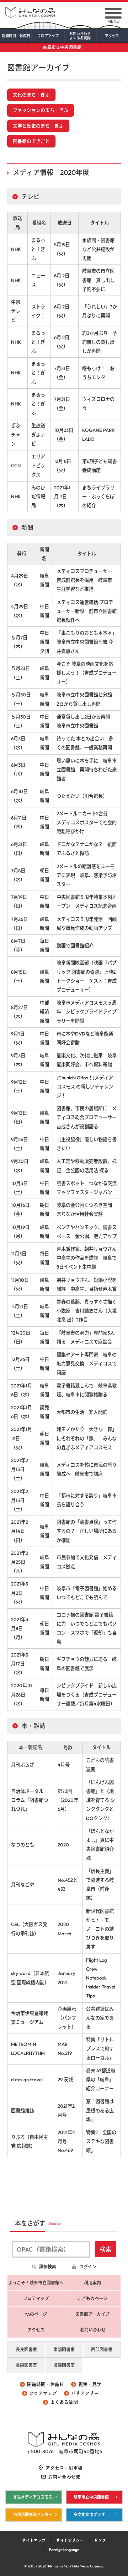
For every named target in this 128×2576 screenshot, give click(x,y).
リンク (100, 2540)
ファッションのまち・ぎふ (41, 110)
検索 (106, 2249)
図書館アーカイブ (92, 2314)
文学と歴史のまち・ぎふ (38, 126)
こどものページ (92, 2298)
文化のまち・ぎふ (31, 95)
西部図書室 (102, 2350)
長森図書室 (26, 2365)
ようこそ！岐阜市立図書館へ (36, 2283)
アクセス (112, 36)
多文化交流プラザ (89, 2515)
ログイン (88, 2267)
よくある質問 (64, 2402)
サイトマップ (34, 2540)
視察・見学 (90, 2384)
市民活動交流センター (33, 2515)
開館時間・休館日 (16, 36)
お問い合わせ (80, 36)
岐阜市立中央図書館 (62, 47)
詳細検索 (48, 2267)
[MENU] (113, 13)
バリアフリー (85, 2393)
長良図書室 (26, 2350)
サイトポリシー (70, 2540)
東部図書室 (64, 2350)
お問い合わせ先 (64, 2477)
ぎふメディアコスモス (33, 2497)
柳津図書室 (64, 2365)
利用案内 (92, 2283)
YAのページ (36, 2314)
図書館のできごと (31, 141)
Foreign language (64, 2550)
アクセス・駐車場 (64, 2468)
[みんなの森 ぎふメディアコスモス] (64, 10)
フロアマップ (48, 36)
